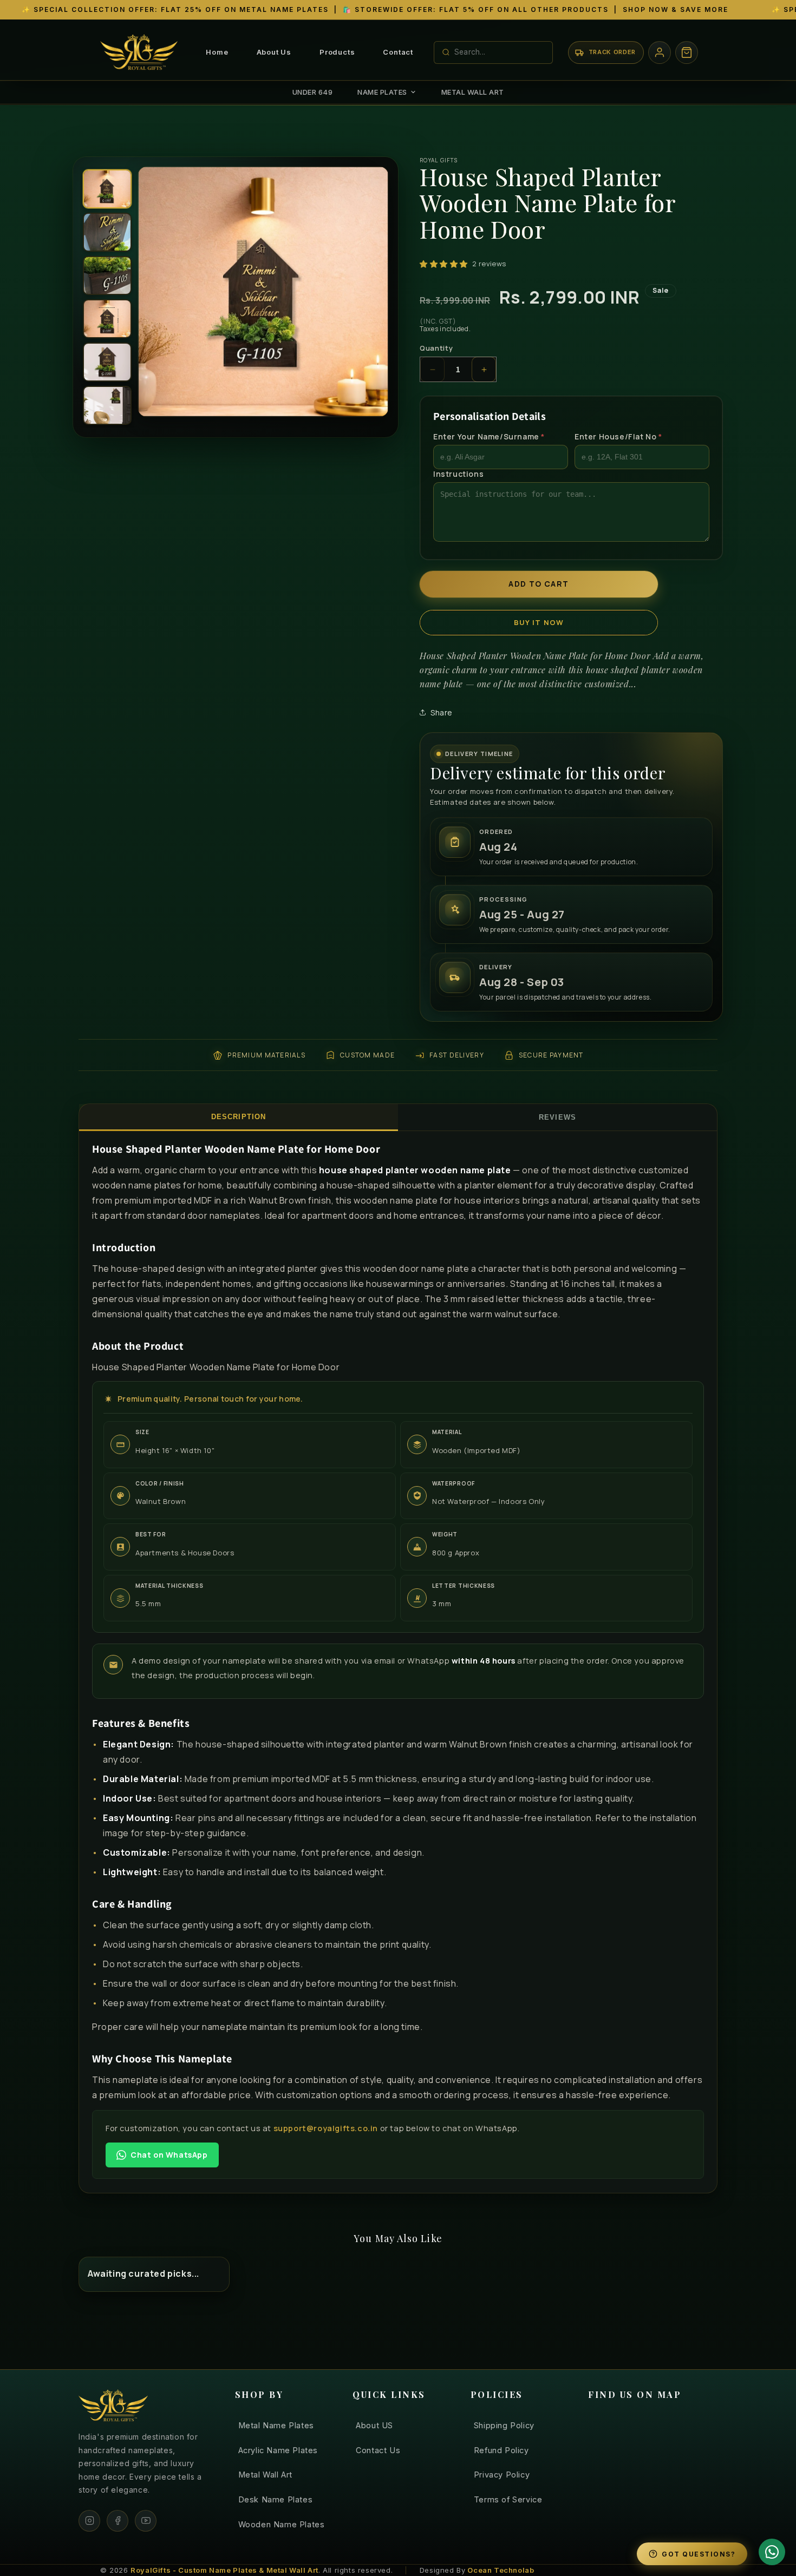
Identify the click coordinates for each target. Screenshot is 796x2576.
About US (374, 2425)
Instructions (458, 474)
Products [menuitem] (337, 52)
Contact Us (378, 2450)
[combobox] (500, 52)
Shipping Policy (504, 2425)
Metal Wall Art (473, 92)
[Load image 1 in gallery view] (107, 189)
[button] (687, 52)
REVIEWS (557, 1117)
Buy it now (539, 622)
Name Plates (382, 92)
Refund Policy (501, 2450)
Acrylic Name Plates (278, 2450)
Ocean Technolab (501, 2570)
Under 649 (313, 92)
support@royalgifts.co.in (326, 2128)
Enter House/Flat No (618, 437)
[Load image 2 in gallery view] (107, 232)
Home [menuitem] (217, 52)
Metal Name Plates (276, 2425)
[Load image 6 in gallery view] (107, 405)
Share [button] (442, 712)
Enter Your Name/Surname (489, 437)
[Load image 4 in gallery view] (107, 319)
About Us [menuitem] (274, 52)
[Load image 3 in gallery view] (107, 275)
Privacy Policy (502, 2475)
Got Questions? (699, 2554)
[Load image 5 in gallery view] (107, 362)
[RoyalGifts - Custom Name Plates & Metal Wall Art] (141, 52)
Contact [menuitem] (398, 52)
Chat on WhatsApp (169, 2155)
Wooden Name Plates (282, 2524)
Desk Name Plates (276, 2499)
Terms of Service (508, 2499)
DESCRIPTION (239, 1117)
